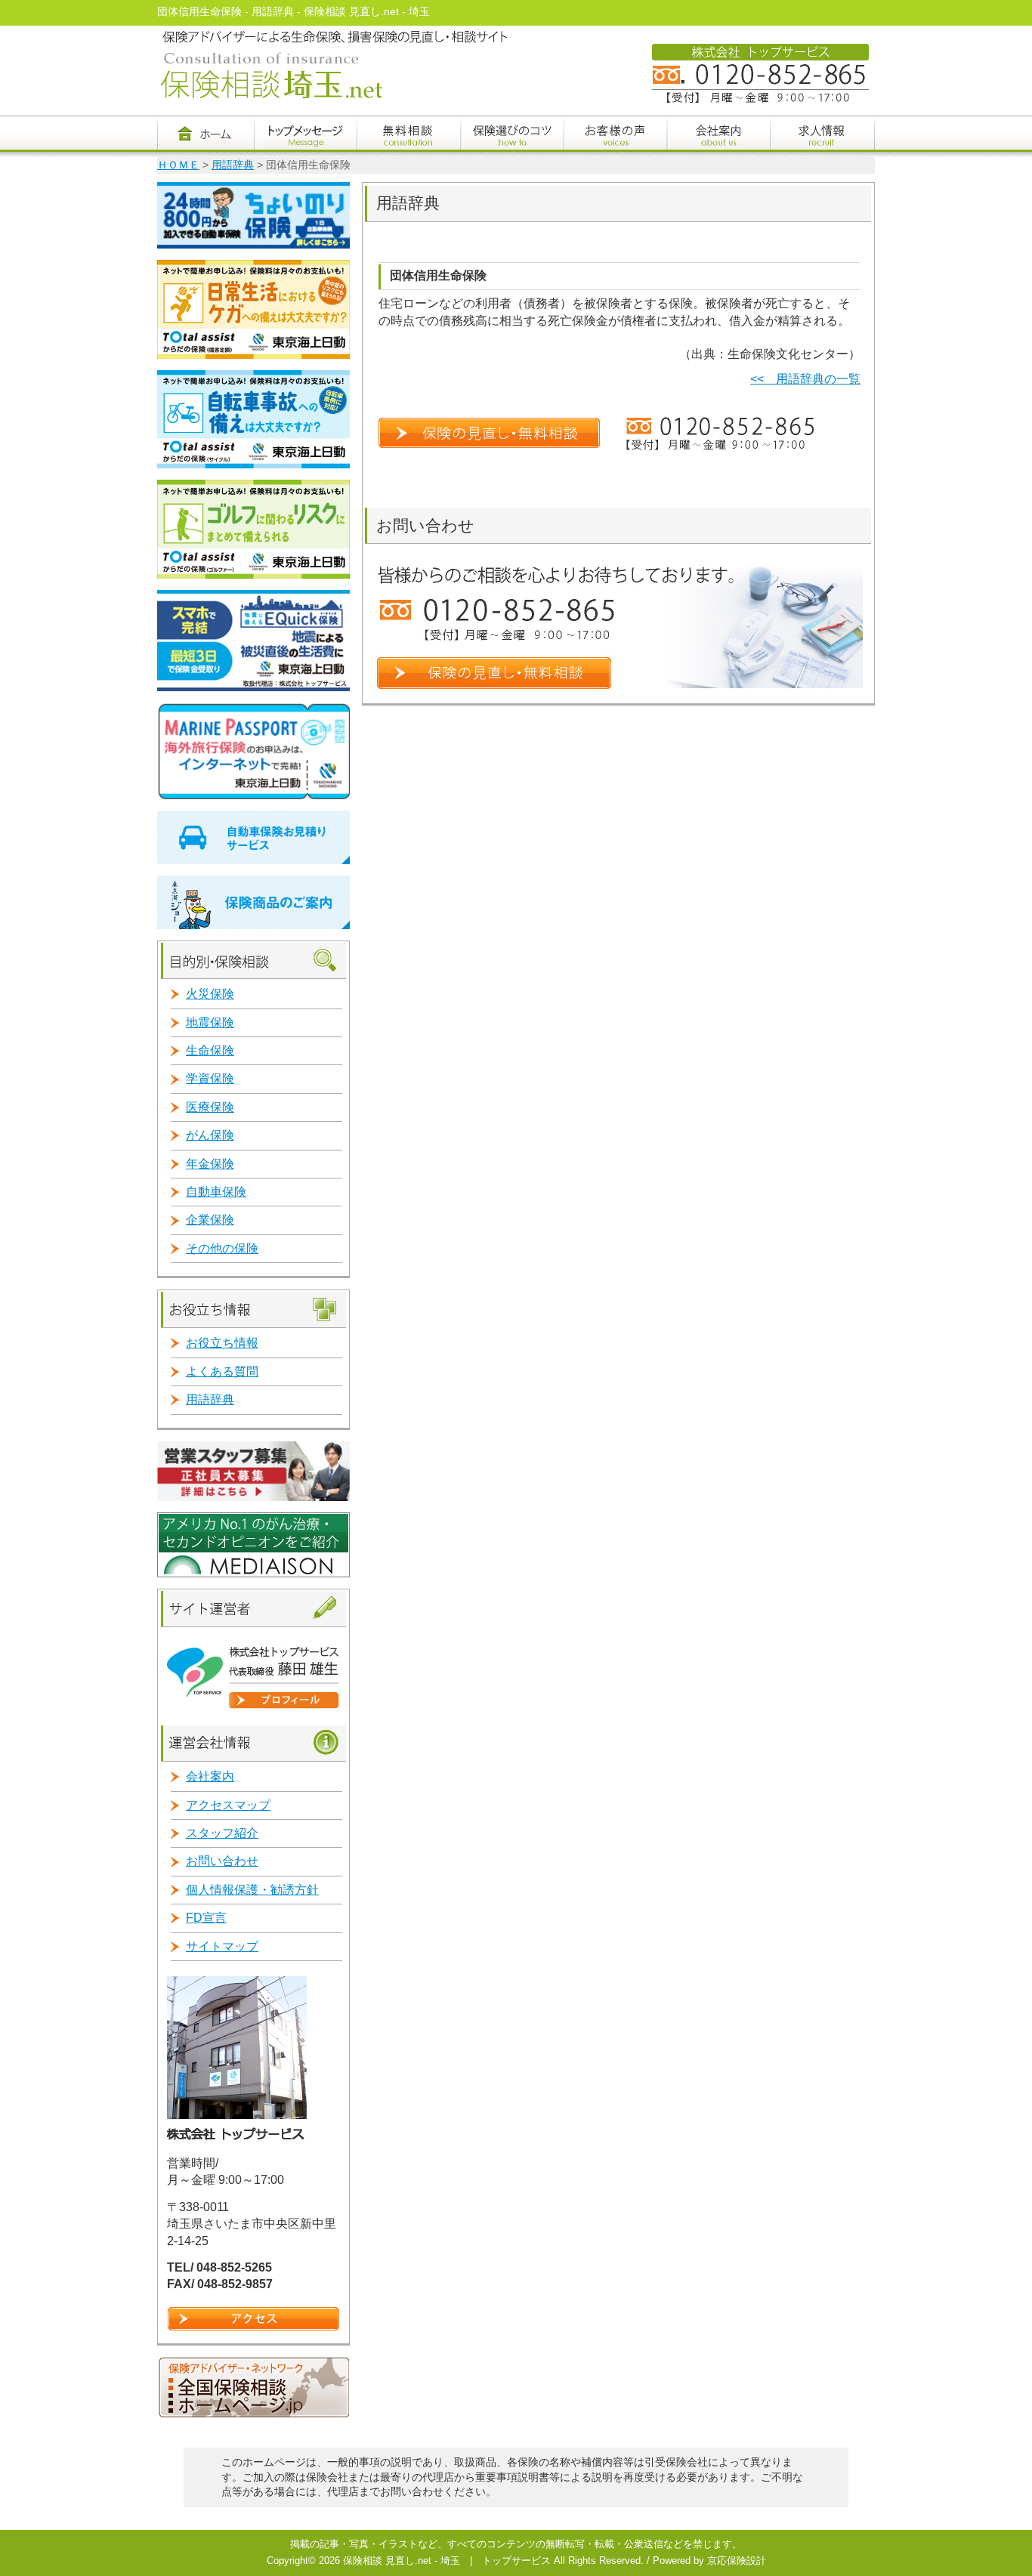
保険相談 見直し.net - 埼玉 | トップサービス (447, 2561)
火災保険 (210, 994)
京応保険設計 (737, 2561)
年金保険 (210, 1164)
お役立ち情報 (222, 1343)
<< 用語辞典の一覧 (805, 379)
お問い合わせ (222, 1861)
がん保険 (210, 1135)
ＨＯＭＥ (178, 165)
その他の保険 (222, 1248)
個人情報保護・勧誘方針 (252, 1890)
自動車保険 (216, 1192)
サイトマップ (222, 1946)
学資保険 (210, 1078)
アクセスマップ (228, 1805)
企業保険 (210, 1220)
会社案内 (210, 1776)
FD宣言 (206, 1918)
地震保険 (210, 1022)
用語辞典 (233, 165)
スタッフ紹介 (222, 1833)
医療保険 (210, 1107)
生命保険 (210, 1050)
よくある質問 (222, 1371)
